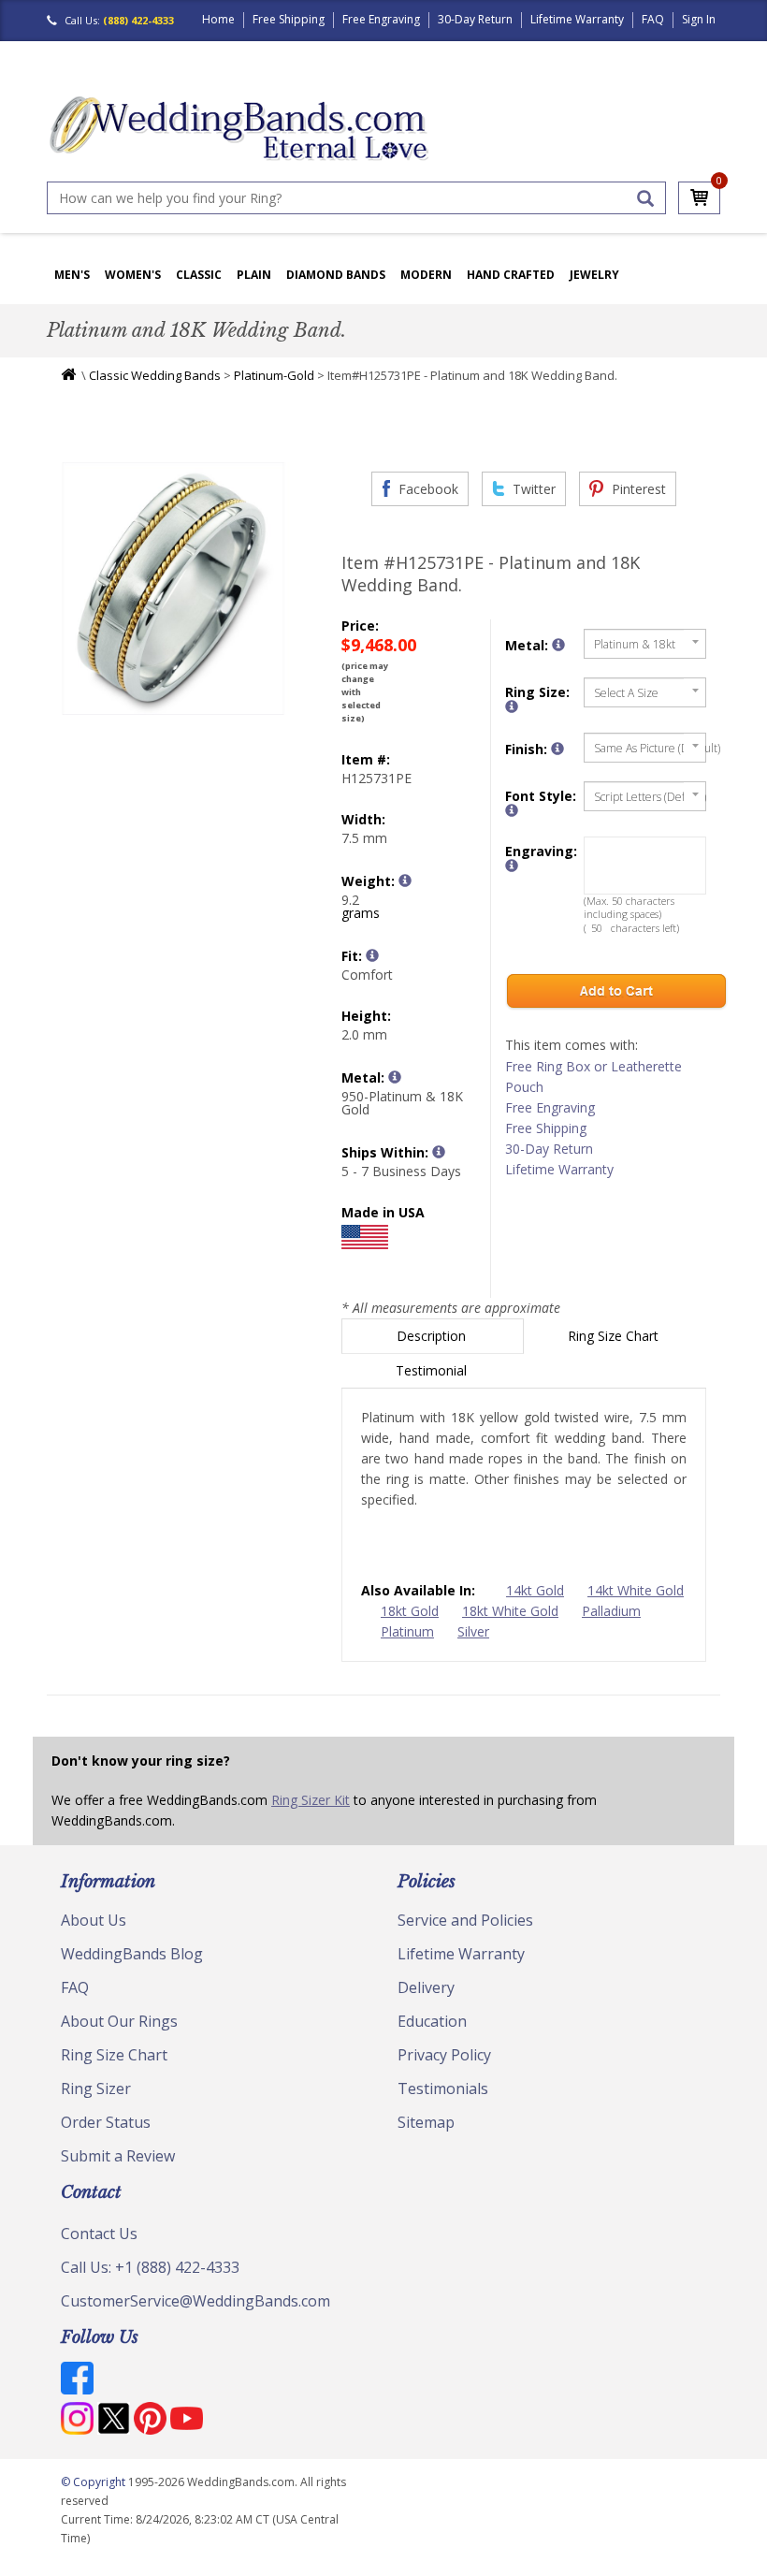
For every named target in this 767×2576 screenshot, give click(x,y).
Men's (72, 275)
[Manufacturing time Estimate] (439, 1152)
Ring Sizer (96, 2088)
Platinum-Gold (274, 375)
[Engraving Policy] (512, 810)
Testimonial (433, 1370)
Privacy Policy (444, 2055)
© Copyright (94, 2482)
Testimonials (443, 2088)
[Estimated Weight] (405, 880)
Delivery (426, 1987)
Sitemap (426, 2122)
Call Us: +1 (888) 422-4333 (150, 2267)
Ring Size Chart (615, 1336)
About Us (94, 1920)
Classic (199, 275)
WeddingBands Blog (132, 1954)
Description (433, 1336)
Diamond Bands (336, 275)
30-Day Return (475, 19)
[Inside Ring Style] (372, 955)
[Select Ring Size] (512, 706)
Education (432, 2021)
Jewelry (594, 275)
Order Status (106, 2122)
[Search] (645, 198)
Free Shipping (289, 19)
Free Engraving (381, 19)
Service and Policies (465, 1920)
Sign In (699, 19)
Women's (133, 275)
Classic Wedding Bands (155, 375)
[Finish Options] (557, 749)
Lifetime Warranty (577, 19)
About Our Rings (119, 2021)
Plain (254, 275)
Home (218, 19)
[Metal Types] (395, 1077)
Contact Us (99, 2234)
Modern (426, 275)
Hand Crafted (511, 275)
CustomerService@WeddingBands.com (195, 2301)
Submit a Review (118, 2156)
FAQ (653, 19)
